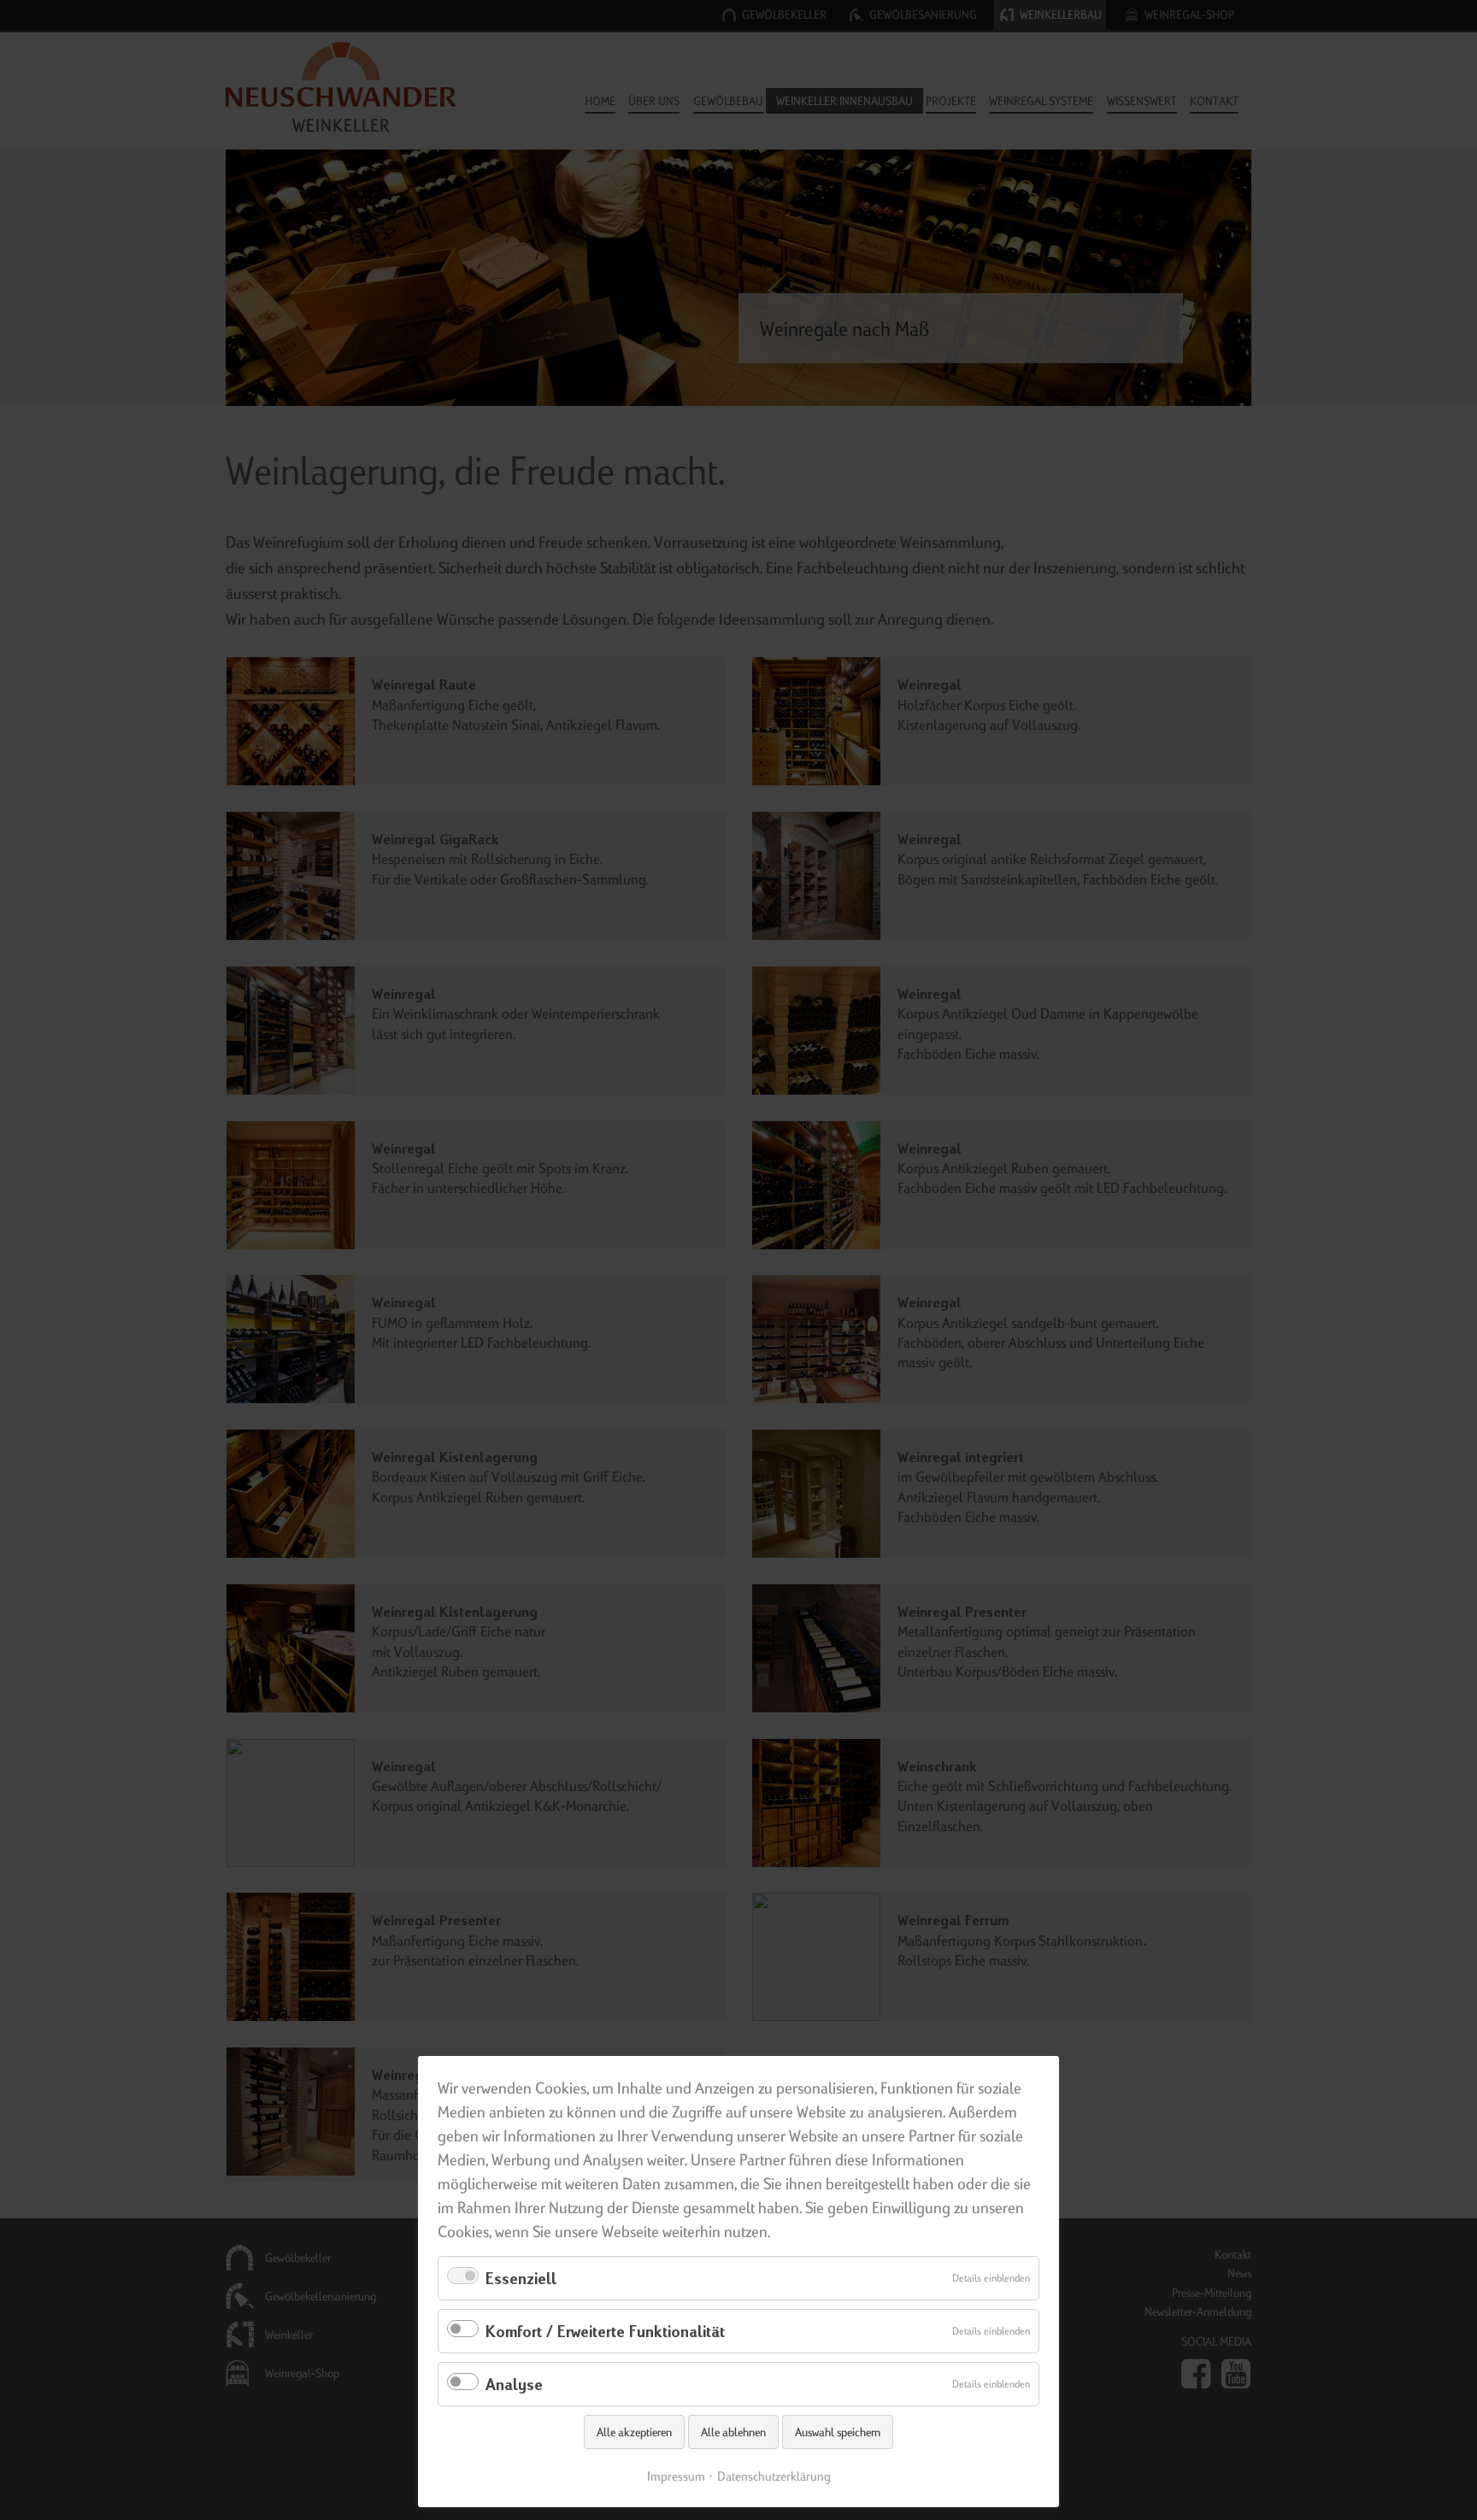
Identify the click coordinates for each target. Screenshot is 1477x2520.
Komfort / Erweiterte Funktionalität (605, 2331)
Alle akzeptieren (634, 2432)
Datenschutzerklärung (774, 2476)
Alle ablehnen (733, 2432)
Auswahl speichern (838, 2432)
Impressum (676, 2476)
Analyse (514, 2384)
